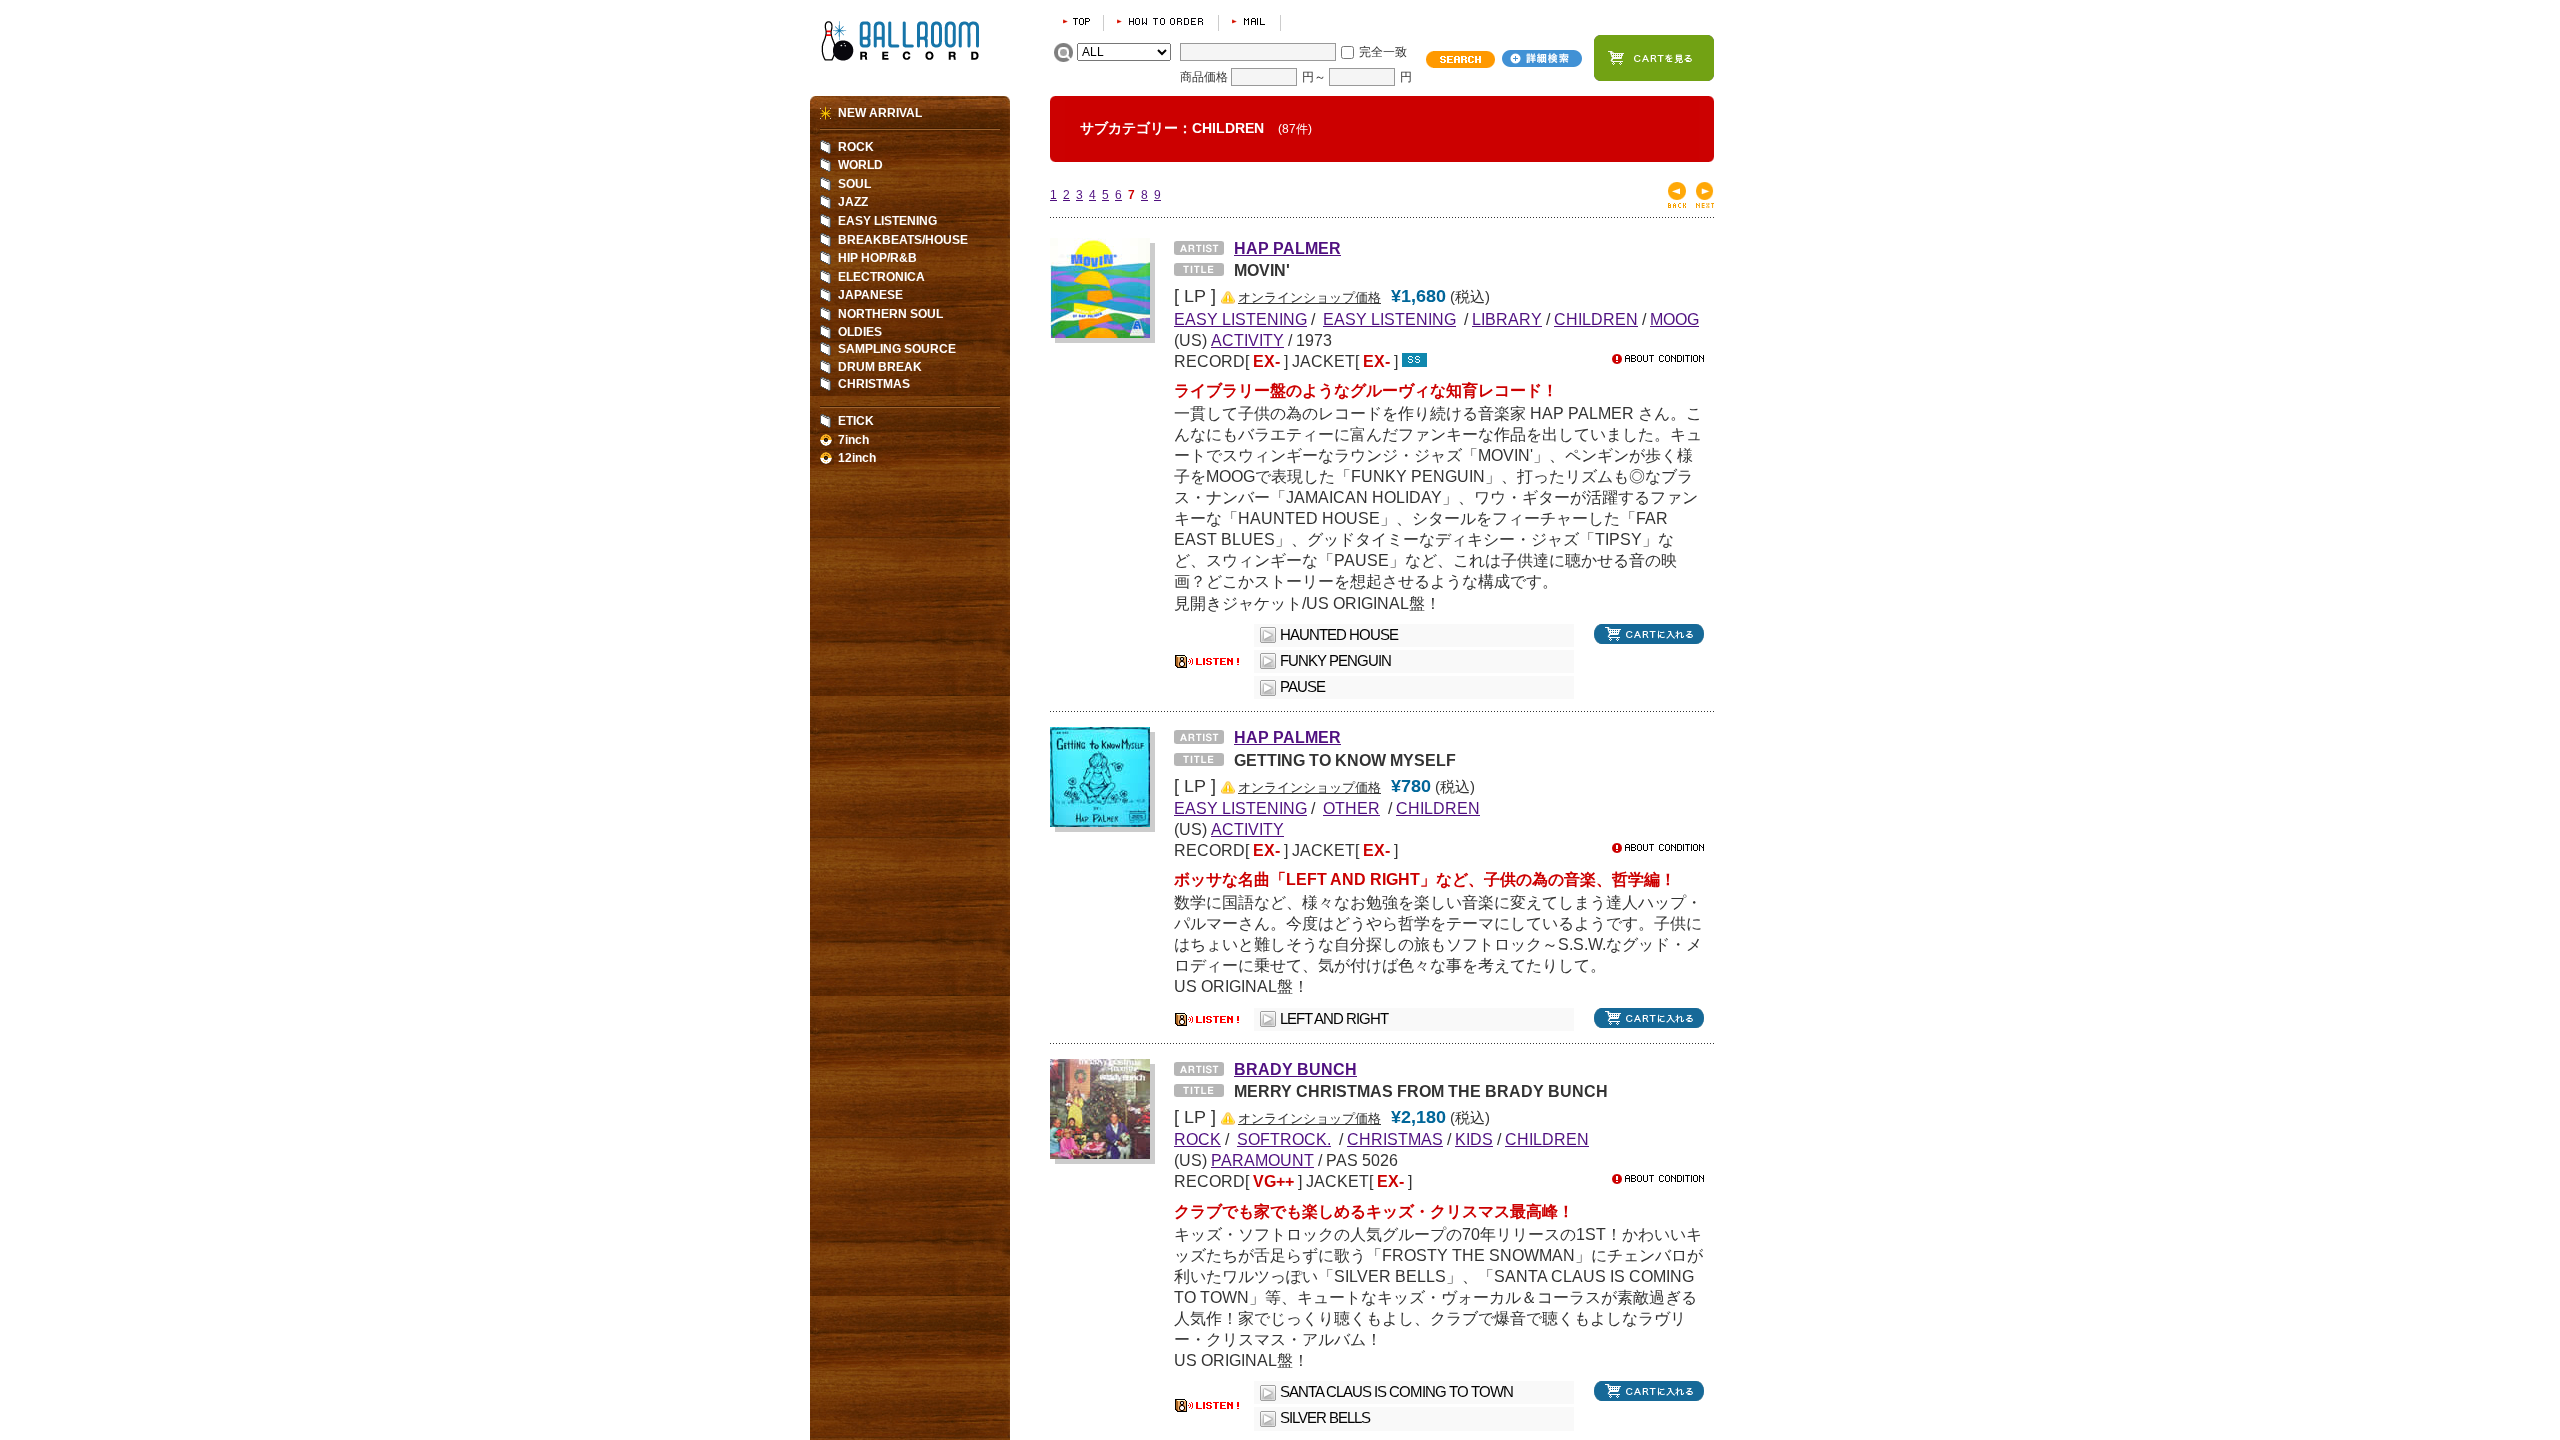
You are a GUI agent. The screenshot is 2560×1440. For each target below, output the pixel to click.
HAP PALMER (1287, 248)
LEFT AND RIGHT (1334, 1019)
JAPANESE (870, 295)
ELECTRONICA (881, 277)
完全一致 (1383, 52)
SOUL (854, 184)
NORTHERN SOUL (890, 314)
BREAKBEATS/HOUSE (903, 240)
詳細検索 (1542, 58)
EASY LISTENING (887, 221)
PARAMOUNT (1262, 1160)
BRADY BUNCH (1295, 1069)
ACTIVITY (1247, 340)
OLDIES (860, 332)
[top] (1076, 22)
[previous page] (1677, 204)
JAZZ (853, 202)
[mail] (1249, 22)
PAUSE (1302, 687)
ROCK (856, 147)
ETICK (856, 421)
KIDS (1474, 1139)
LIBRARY (1507, 319)
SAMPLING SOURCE (897, 349)
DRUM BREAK (880, 367)
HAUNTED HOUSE (1339, 635)
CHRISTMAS (1395, 1139)
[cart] (1654, 58)
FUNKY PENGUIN (1335, 661)
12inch (857, 458)
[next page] (1705, 204)
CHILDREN (1596, 319)
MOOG (1674, 319)
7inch (853, 440)
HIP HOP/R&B (877, 258)
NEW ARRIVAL (880, 113)
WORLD (860, 165)
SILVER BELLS (1325, 1418)
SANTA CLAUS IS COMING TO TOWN (1396, 1392)
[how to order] (1161, 22)
